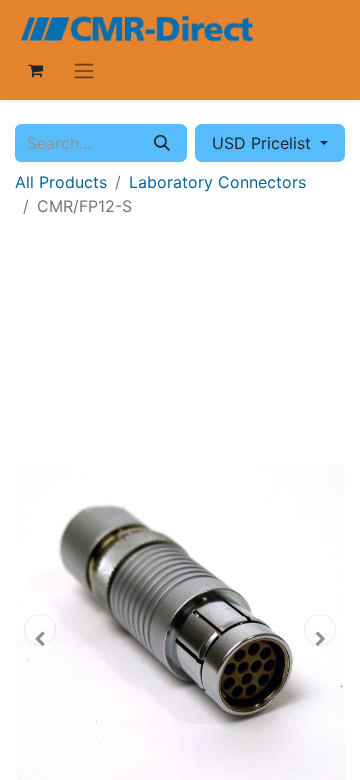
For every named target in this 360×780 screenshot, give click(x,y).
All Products (61, 182)
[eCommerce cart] (35, 70)
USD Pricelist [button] (264, 143)
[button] (40, 630)
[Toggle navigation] (84, 70)
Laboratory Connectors (217, 182)
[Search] (162, 143)
